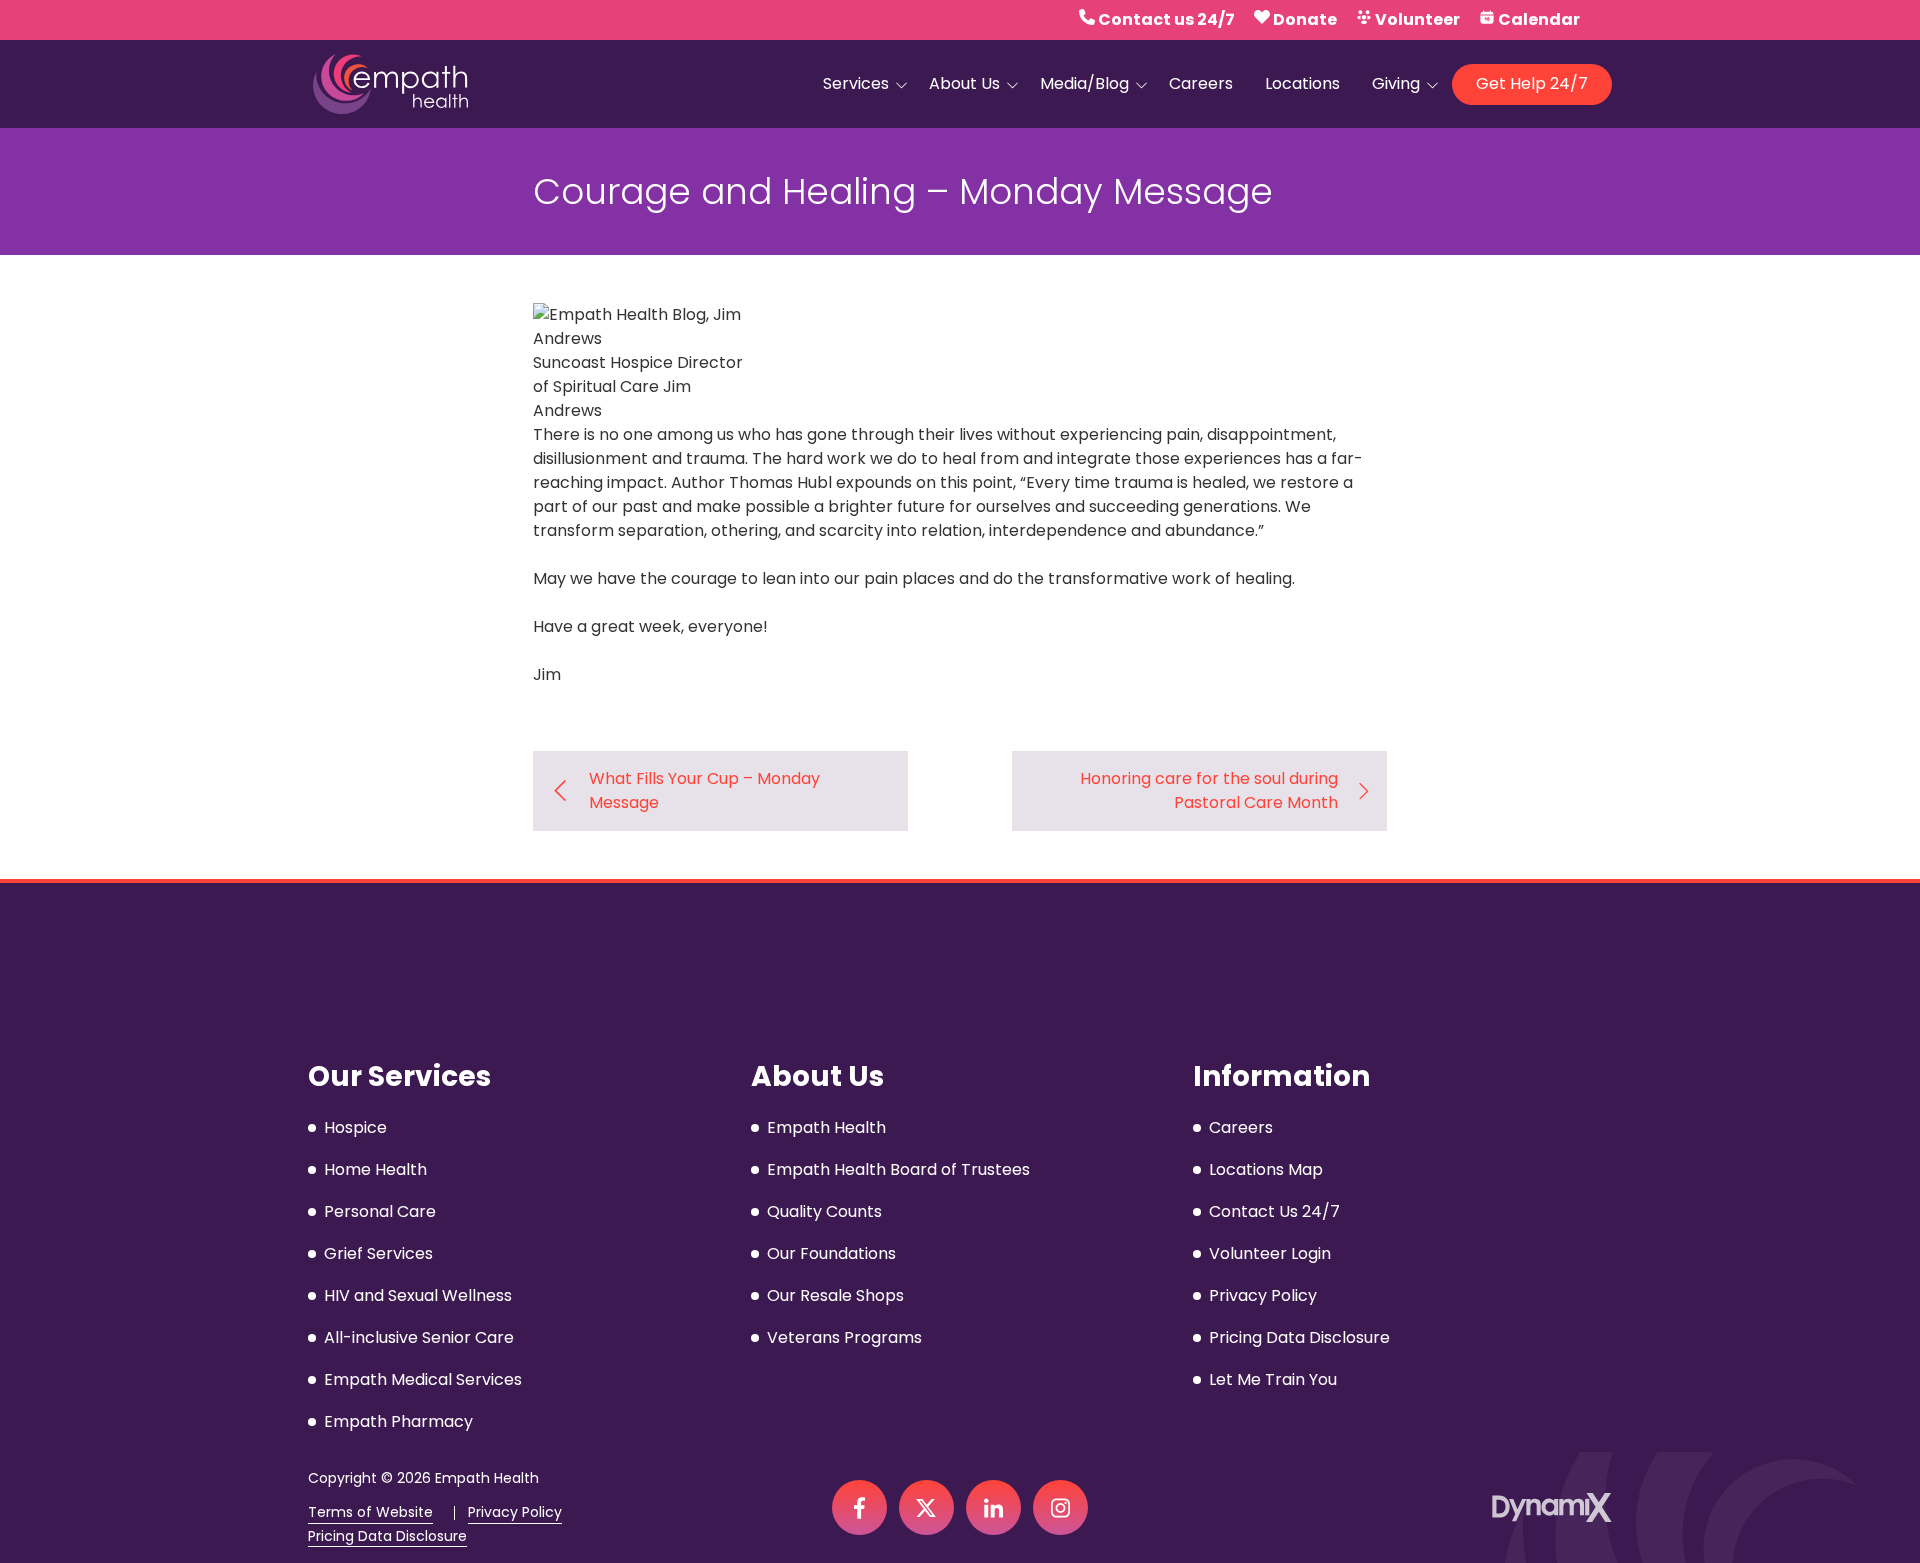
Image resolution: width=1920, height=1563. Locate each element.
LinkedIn (993, 1507)
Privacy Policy (515, 1512)
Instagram (1060, 1507)
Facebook (859, 1507)
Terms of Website (370, 1512)
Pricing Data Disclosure (387, 1536)
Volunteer (1417, 19)
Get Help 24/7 (1532, 83)
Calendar (1539, 19)
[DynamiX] (1552, 1507)
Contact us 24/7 (1166, 19)
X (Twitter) (926, 1507)
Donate (1305, 19)
